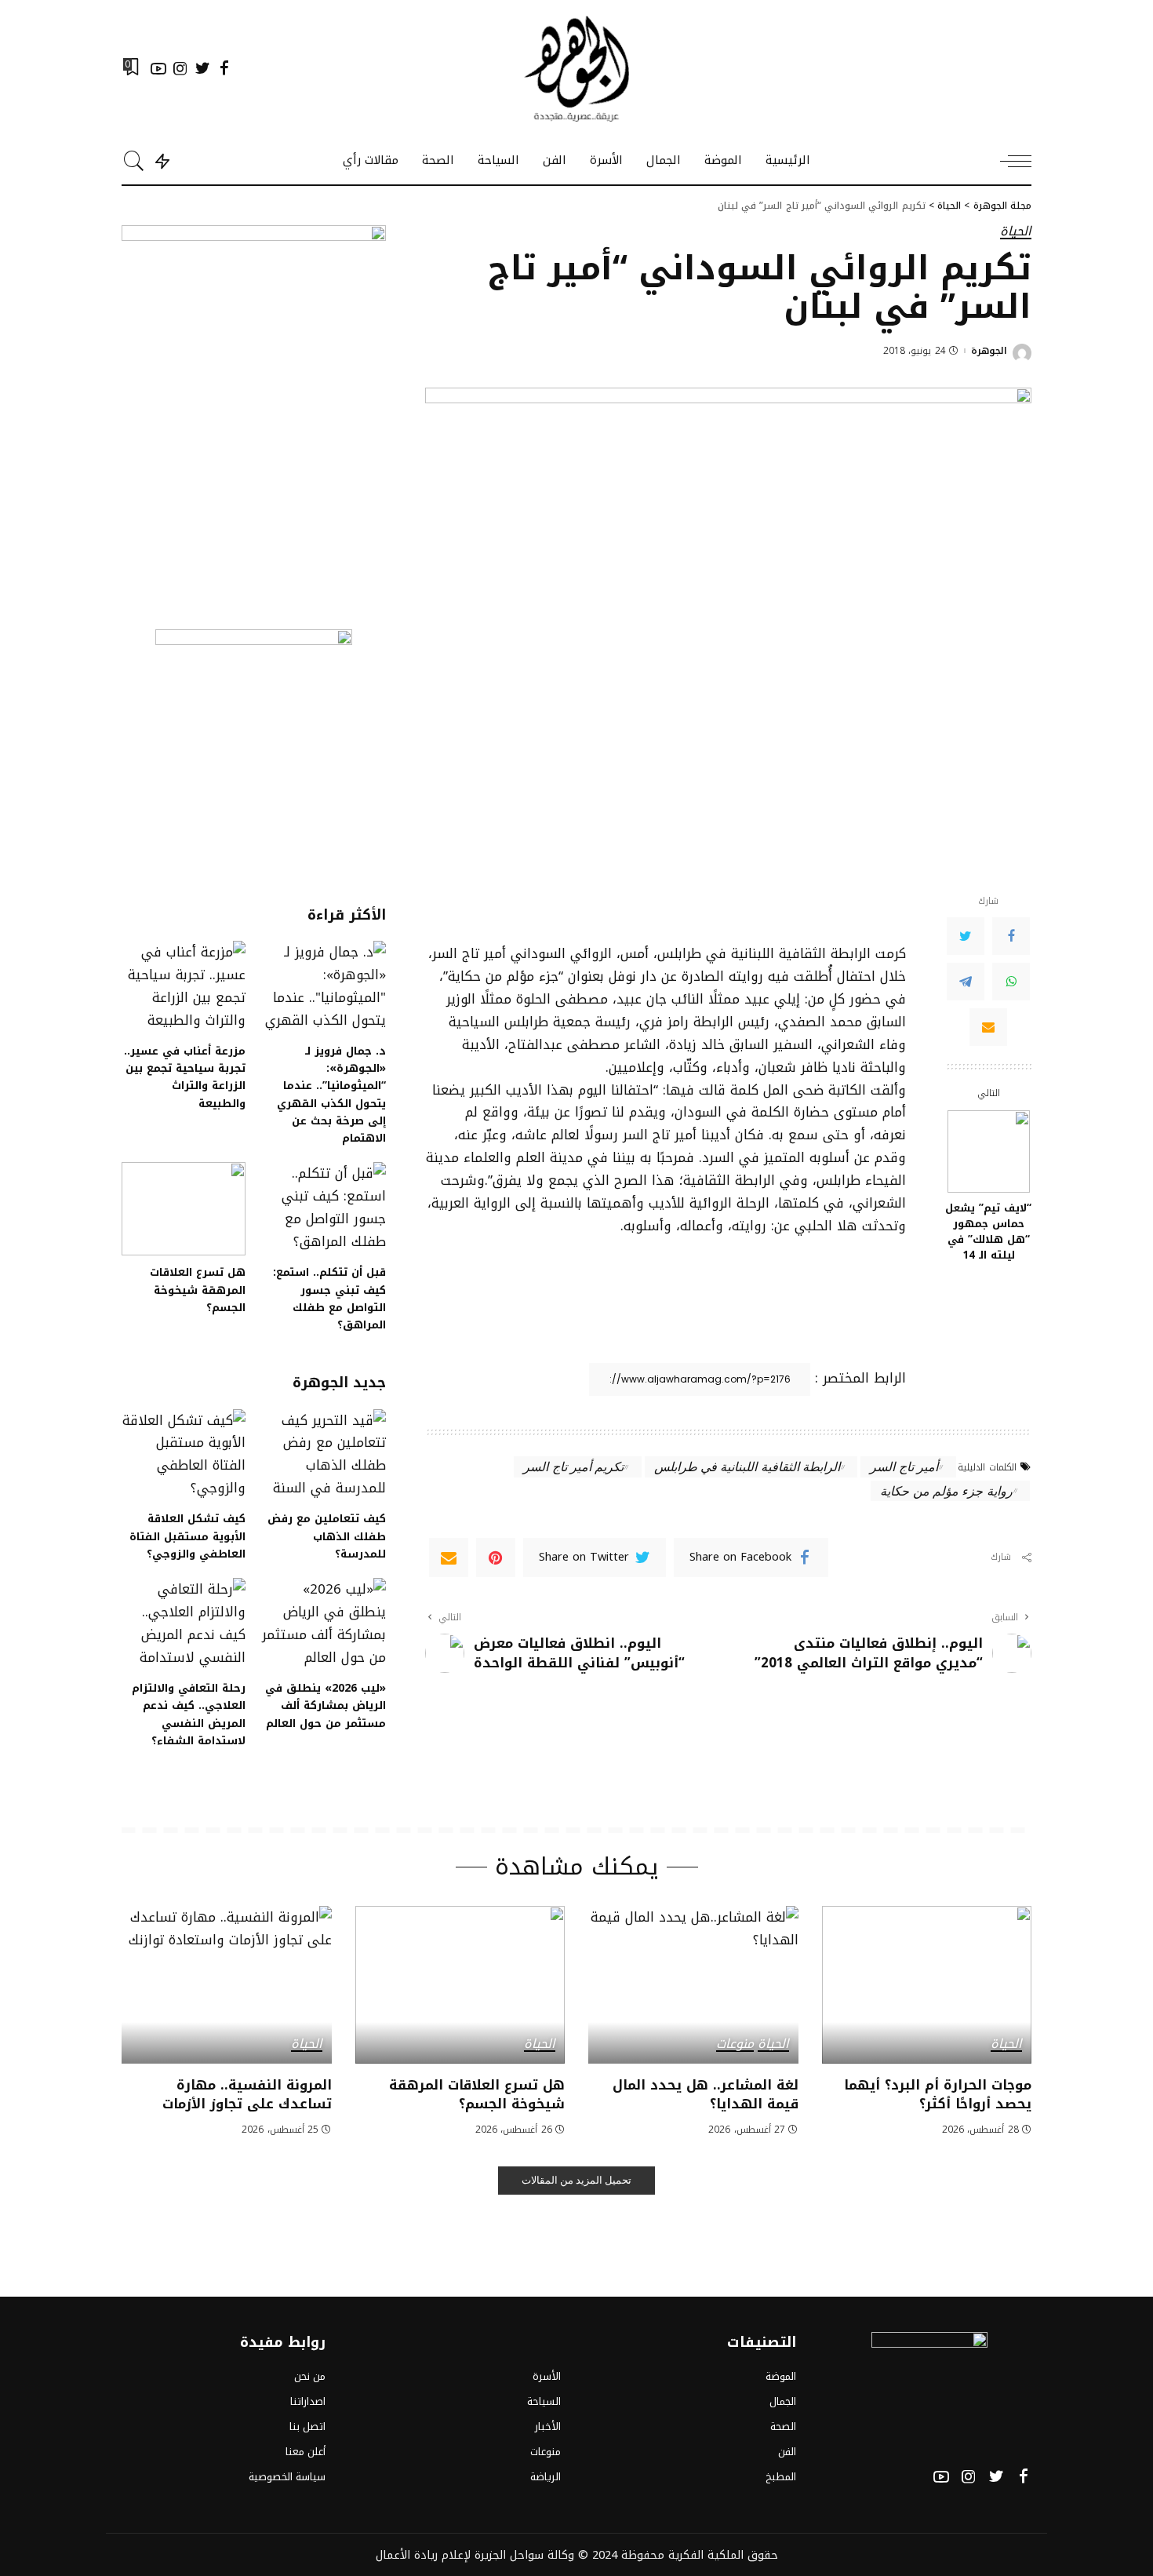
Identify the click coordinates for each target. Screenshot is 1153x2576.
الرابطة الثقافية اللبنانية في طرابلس (747, 1466)
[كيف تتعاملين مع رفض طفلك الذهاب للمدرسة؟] (323, 1456)
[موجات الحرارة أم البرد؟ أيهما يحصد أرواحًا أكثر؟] (927, 1985)
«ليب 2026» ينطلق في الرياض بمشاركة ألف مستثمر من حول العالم (326, 1705)
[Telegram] (966, 982)
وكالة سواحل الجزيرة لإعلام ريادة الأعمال (475, 2555)
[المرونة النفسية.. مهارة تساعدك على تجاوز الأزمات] (227, 1985)
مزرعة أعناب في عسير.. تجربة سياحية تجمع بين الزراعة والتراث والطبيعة (185, 1077)
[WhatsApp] (1011, 982)
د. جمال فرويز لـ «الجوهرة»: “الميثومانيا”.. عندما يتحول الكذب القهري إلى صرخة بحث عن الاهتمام (331, 1095)
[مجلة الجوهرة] (576, 69)
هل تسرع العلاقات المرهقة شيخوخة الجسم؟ (198, 1290)
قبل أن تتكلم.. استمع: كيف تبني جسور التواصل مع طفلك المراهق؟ (329, 1298)
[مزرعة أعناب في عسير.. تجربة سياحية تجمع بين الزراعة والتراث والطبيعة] (184, 987)
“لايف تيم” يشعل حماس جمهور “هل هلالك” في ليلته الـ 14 (988, 1232)
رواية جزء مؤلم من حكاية (946, 1490)
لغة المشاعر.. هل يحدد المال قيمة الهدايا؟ (706, 2095)
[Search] (134, 161)
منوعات (735, 2045)
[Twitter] (202, 68)
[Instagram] (180, 68)
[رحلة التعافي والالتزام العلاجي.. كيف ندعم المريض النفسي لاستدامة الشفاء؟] (184, 1625)
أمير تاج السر (904, 1466)
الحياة (1016, 232)
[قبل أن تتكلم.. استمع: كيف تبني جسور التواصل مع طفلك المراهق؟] (323, 1209)
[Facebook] (224, 68)
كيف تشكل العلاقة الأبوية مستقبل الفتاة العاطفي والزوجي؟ (187, 1536)
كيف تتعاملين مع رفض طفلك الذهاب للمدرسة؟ (327, 1536)
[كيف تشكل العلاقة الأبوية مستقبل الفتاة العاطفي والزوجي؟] (184, 1456)
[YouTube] (158, 68)
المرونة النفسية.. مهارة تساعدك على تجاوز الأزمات (247, 2095)
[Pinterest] (496, 1558)
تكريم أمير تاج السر (573, 1466)
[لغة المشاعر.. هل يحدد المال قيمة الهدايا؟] (693, 1985)
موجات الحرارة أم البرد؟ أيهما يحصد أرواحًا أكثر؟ (938, 2095)
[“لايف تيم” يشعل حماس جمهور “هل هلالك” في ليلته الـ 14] (989, 1151)
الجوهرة (989, 351)
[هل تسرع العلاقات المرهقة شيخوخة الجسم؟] (184, 1209)
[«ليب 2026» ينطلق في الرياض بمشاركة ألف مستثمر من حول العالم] (323, 1625)
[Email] (988, 1027)
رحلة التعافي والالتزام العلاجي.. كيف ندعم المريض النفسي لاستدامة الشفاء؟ (189, 1714)
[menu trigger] (1008, 161)
